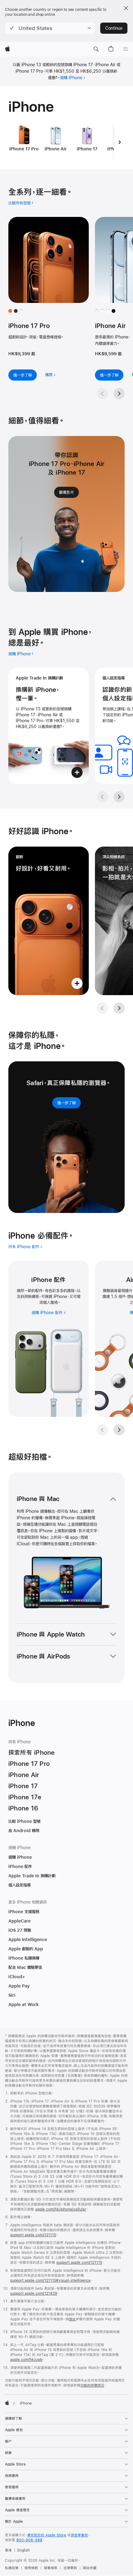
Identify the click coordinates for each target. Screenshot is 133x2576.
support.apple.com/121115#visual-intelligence (50, 2280)
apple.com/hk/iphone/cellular (61, 2209)
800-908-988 (29, 2540)
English (24, 2550)
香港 (8, 2550)
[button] (50, 28)
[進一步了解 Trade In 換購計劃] (49, 726)
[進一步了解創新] (49, 921)
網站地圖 (90, 2568)
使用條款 (31, 2568)
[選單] (126, 49)
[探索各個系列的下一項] (119, 394)
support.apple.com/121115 (33, 2235)
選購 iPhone (71, 78)
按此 (72, 2319)
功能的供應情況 (92, 2385)
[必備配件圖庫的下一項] (119, 1430)
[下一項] (119, 142)
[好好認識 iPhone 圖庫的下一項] (119, 1008)
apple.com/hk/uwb (26, 2360)
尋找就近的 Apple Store (47, 2535)
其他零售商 (79, 2535)
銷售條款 (51, 2568)
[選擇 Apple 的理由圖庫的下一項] (119, 797)
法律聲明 (70, 2568)
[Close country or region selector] (126, 8)
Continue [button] (114, 28)
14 (124, 1297)
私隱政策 (12, 2568)
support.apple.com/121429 (34, 2293)
